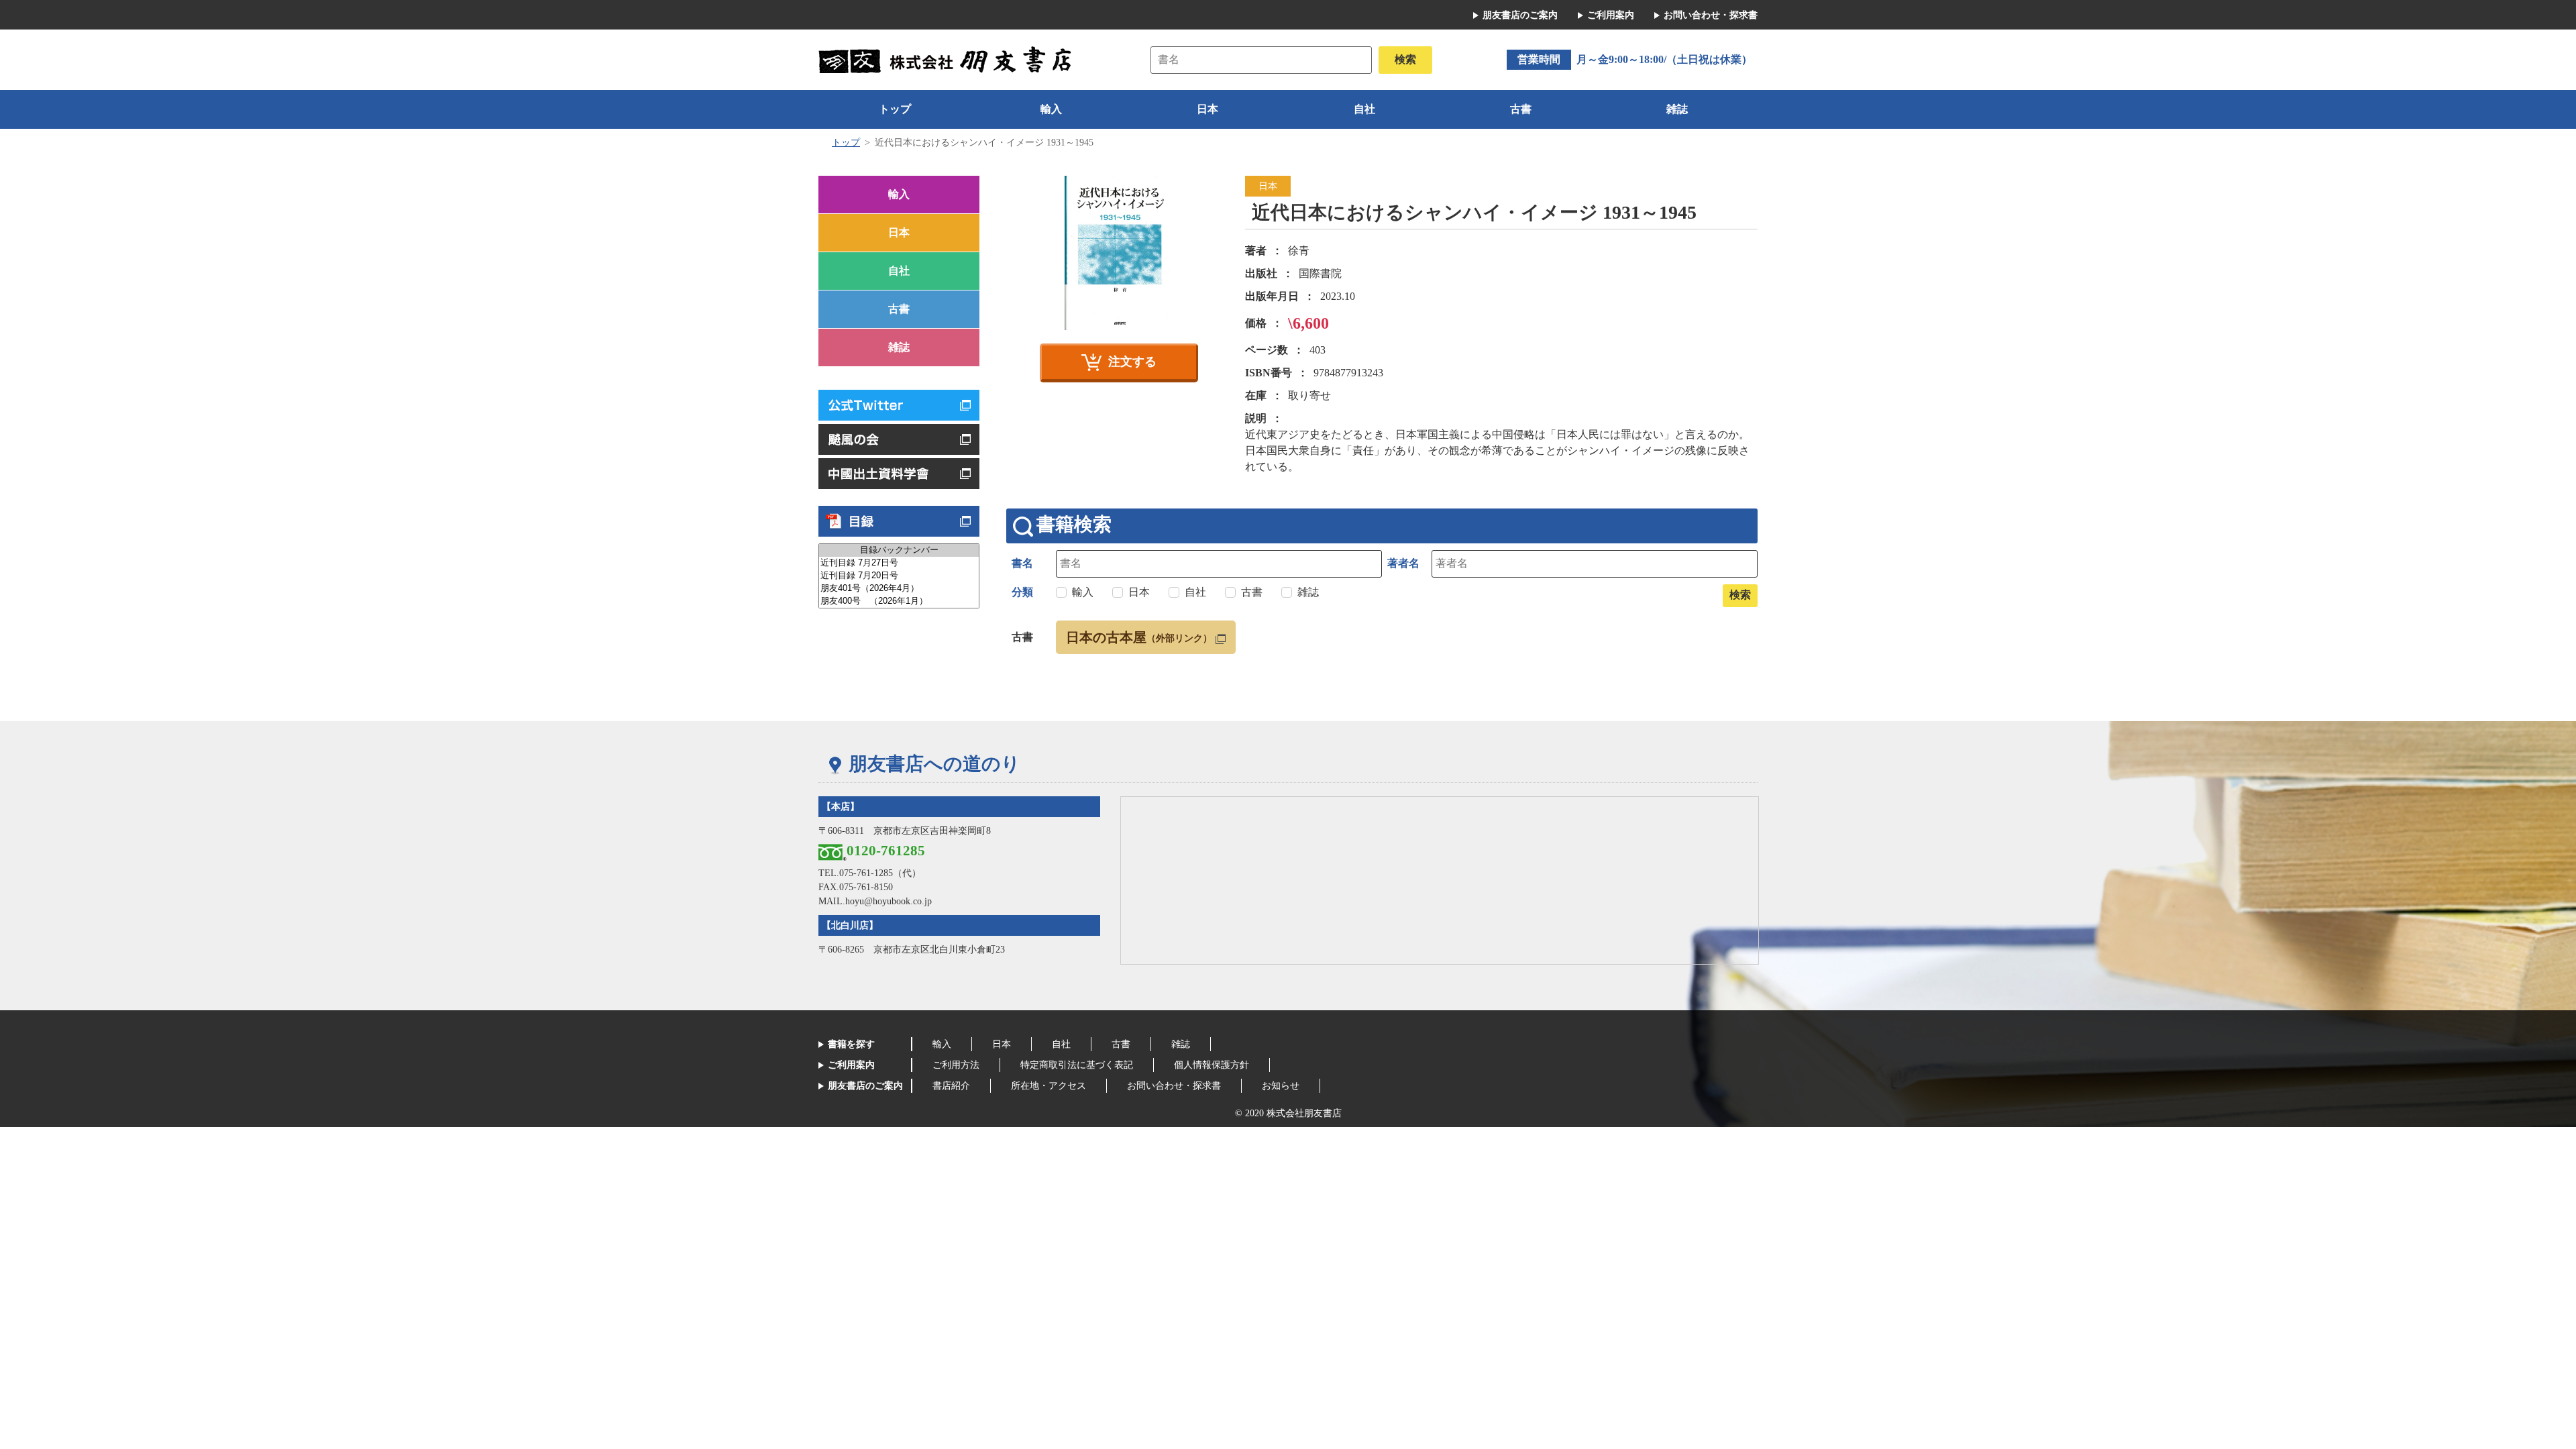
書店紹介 (951, 1086)
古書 (1521, 109)
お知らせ (1281, 1086)
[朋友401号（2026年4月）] (899, 589)
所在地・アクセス (1049, 1086)
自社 (1364, 109)
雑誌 (1677, 109)
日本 (1207, 109)
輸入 (1051, 109)
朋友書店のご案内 (1520, 15)
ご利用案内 (1611, 15)
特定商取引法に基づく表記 (1077, 1065)
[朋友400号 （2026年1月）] (899, 601)
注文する (1132, 362)
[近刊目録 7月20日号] (899, 576)
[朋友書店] (947, 59)
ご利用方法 (956, 1065)
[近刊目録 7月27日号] (899, 563)
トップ (895, 109)
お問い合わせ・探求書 (1711, 15)
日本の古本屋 (1139, 637)
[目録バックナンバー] (899, 550)
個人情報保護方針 (1212, 1065)
